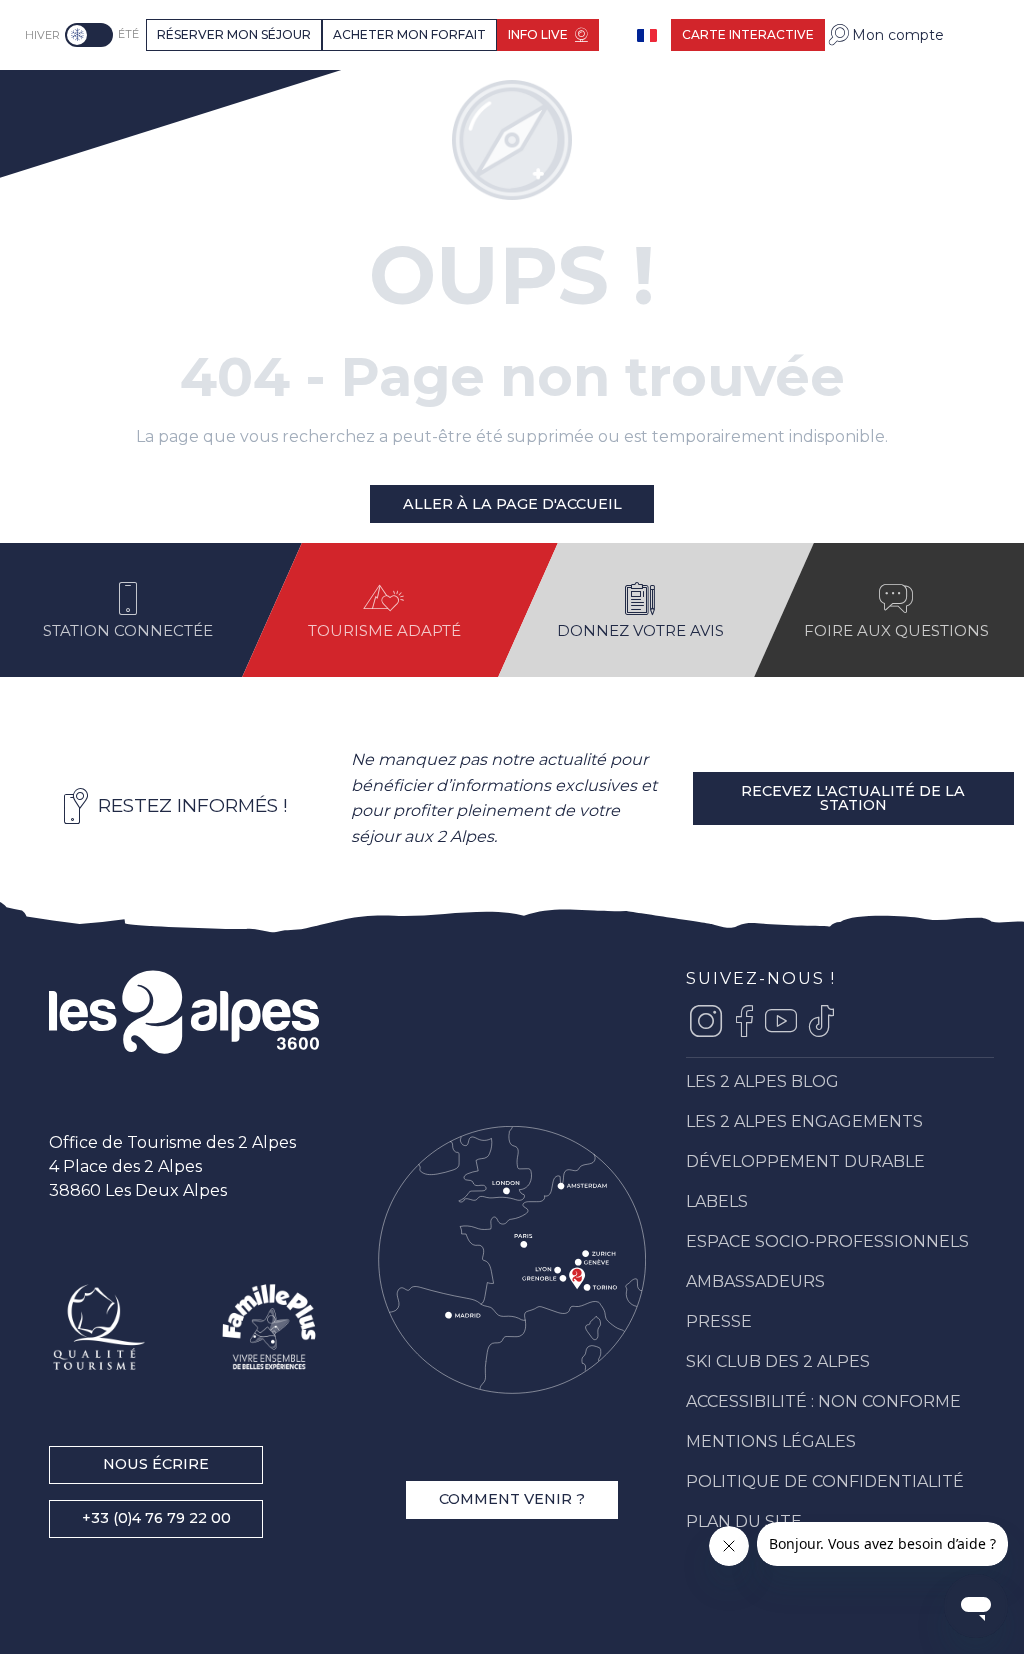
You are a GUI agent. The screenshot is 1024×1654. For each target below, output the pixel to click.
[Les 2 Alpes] (96, 93)
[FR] (649, 35)
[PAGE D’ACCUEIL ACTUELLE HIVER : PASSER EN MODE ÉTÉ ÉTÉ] (89, 35)
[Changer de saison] (91, 35)
